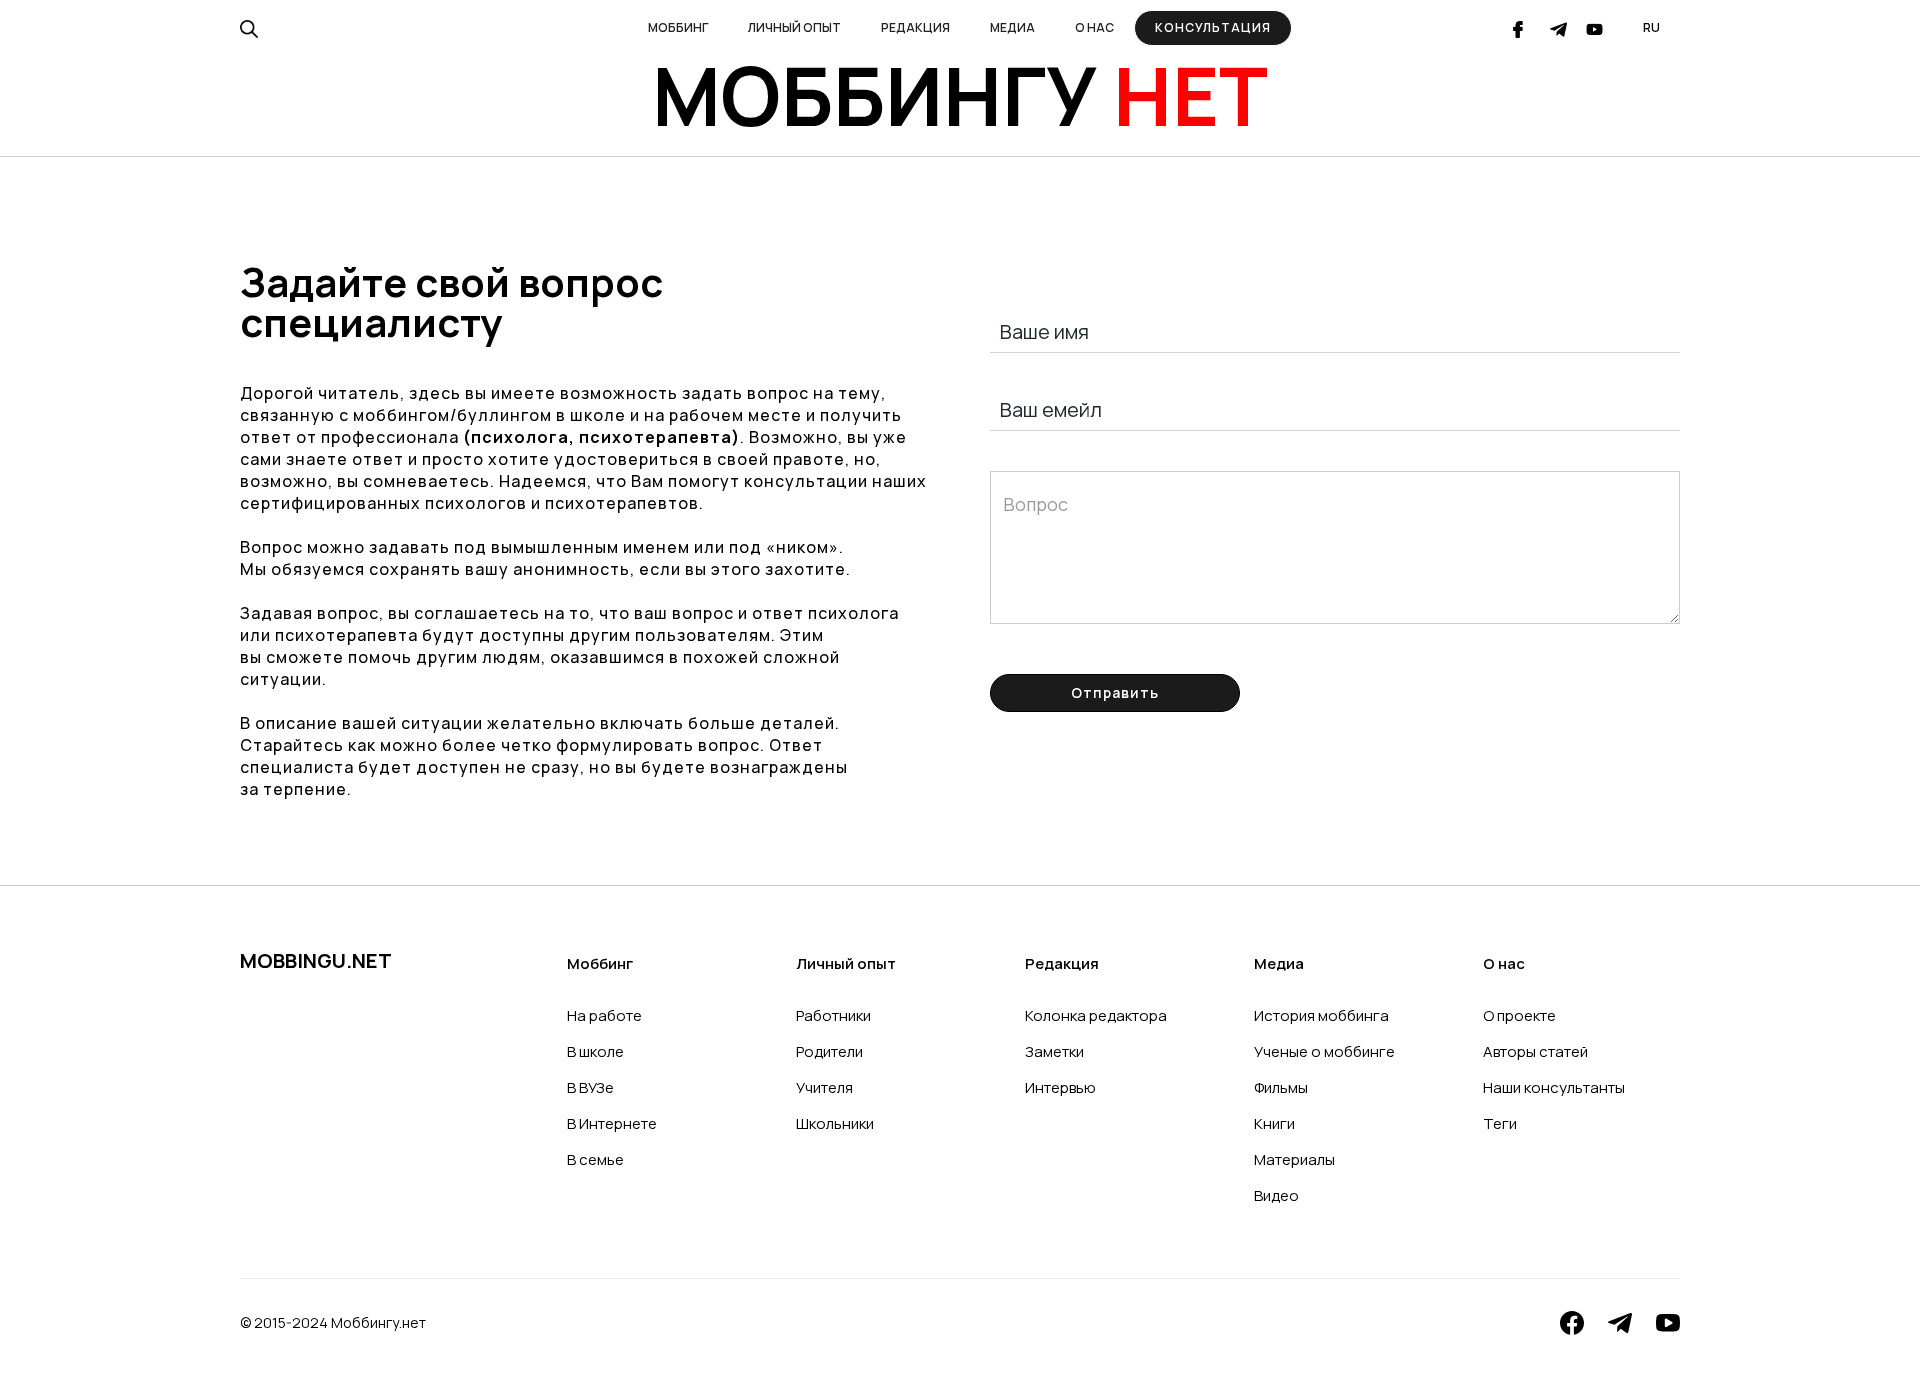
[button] (678, 28)
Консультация (1213, 27)
